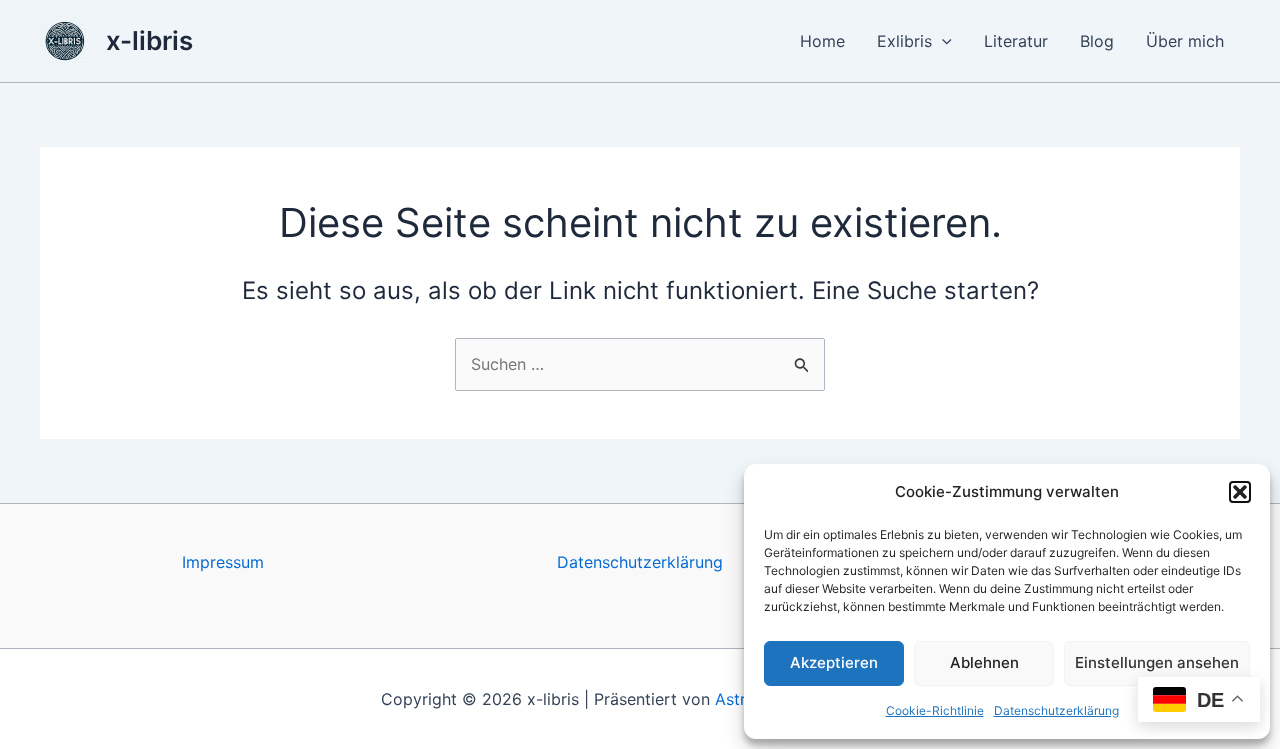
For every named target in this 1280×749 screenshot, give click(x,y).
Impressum (223, 562)
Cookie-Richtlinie (935, 710)
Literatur (1016, 41)
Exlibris (904, 41)
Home (822, 41)
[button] (1240, 492)
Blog (1097, 41)
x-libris (149, 40)
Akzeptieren (834, 662)
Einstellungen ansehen (1157, 662)
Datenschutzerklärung (1056, 710)
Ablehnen (984, 662)
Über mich (1185, 41)
